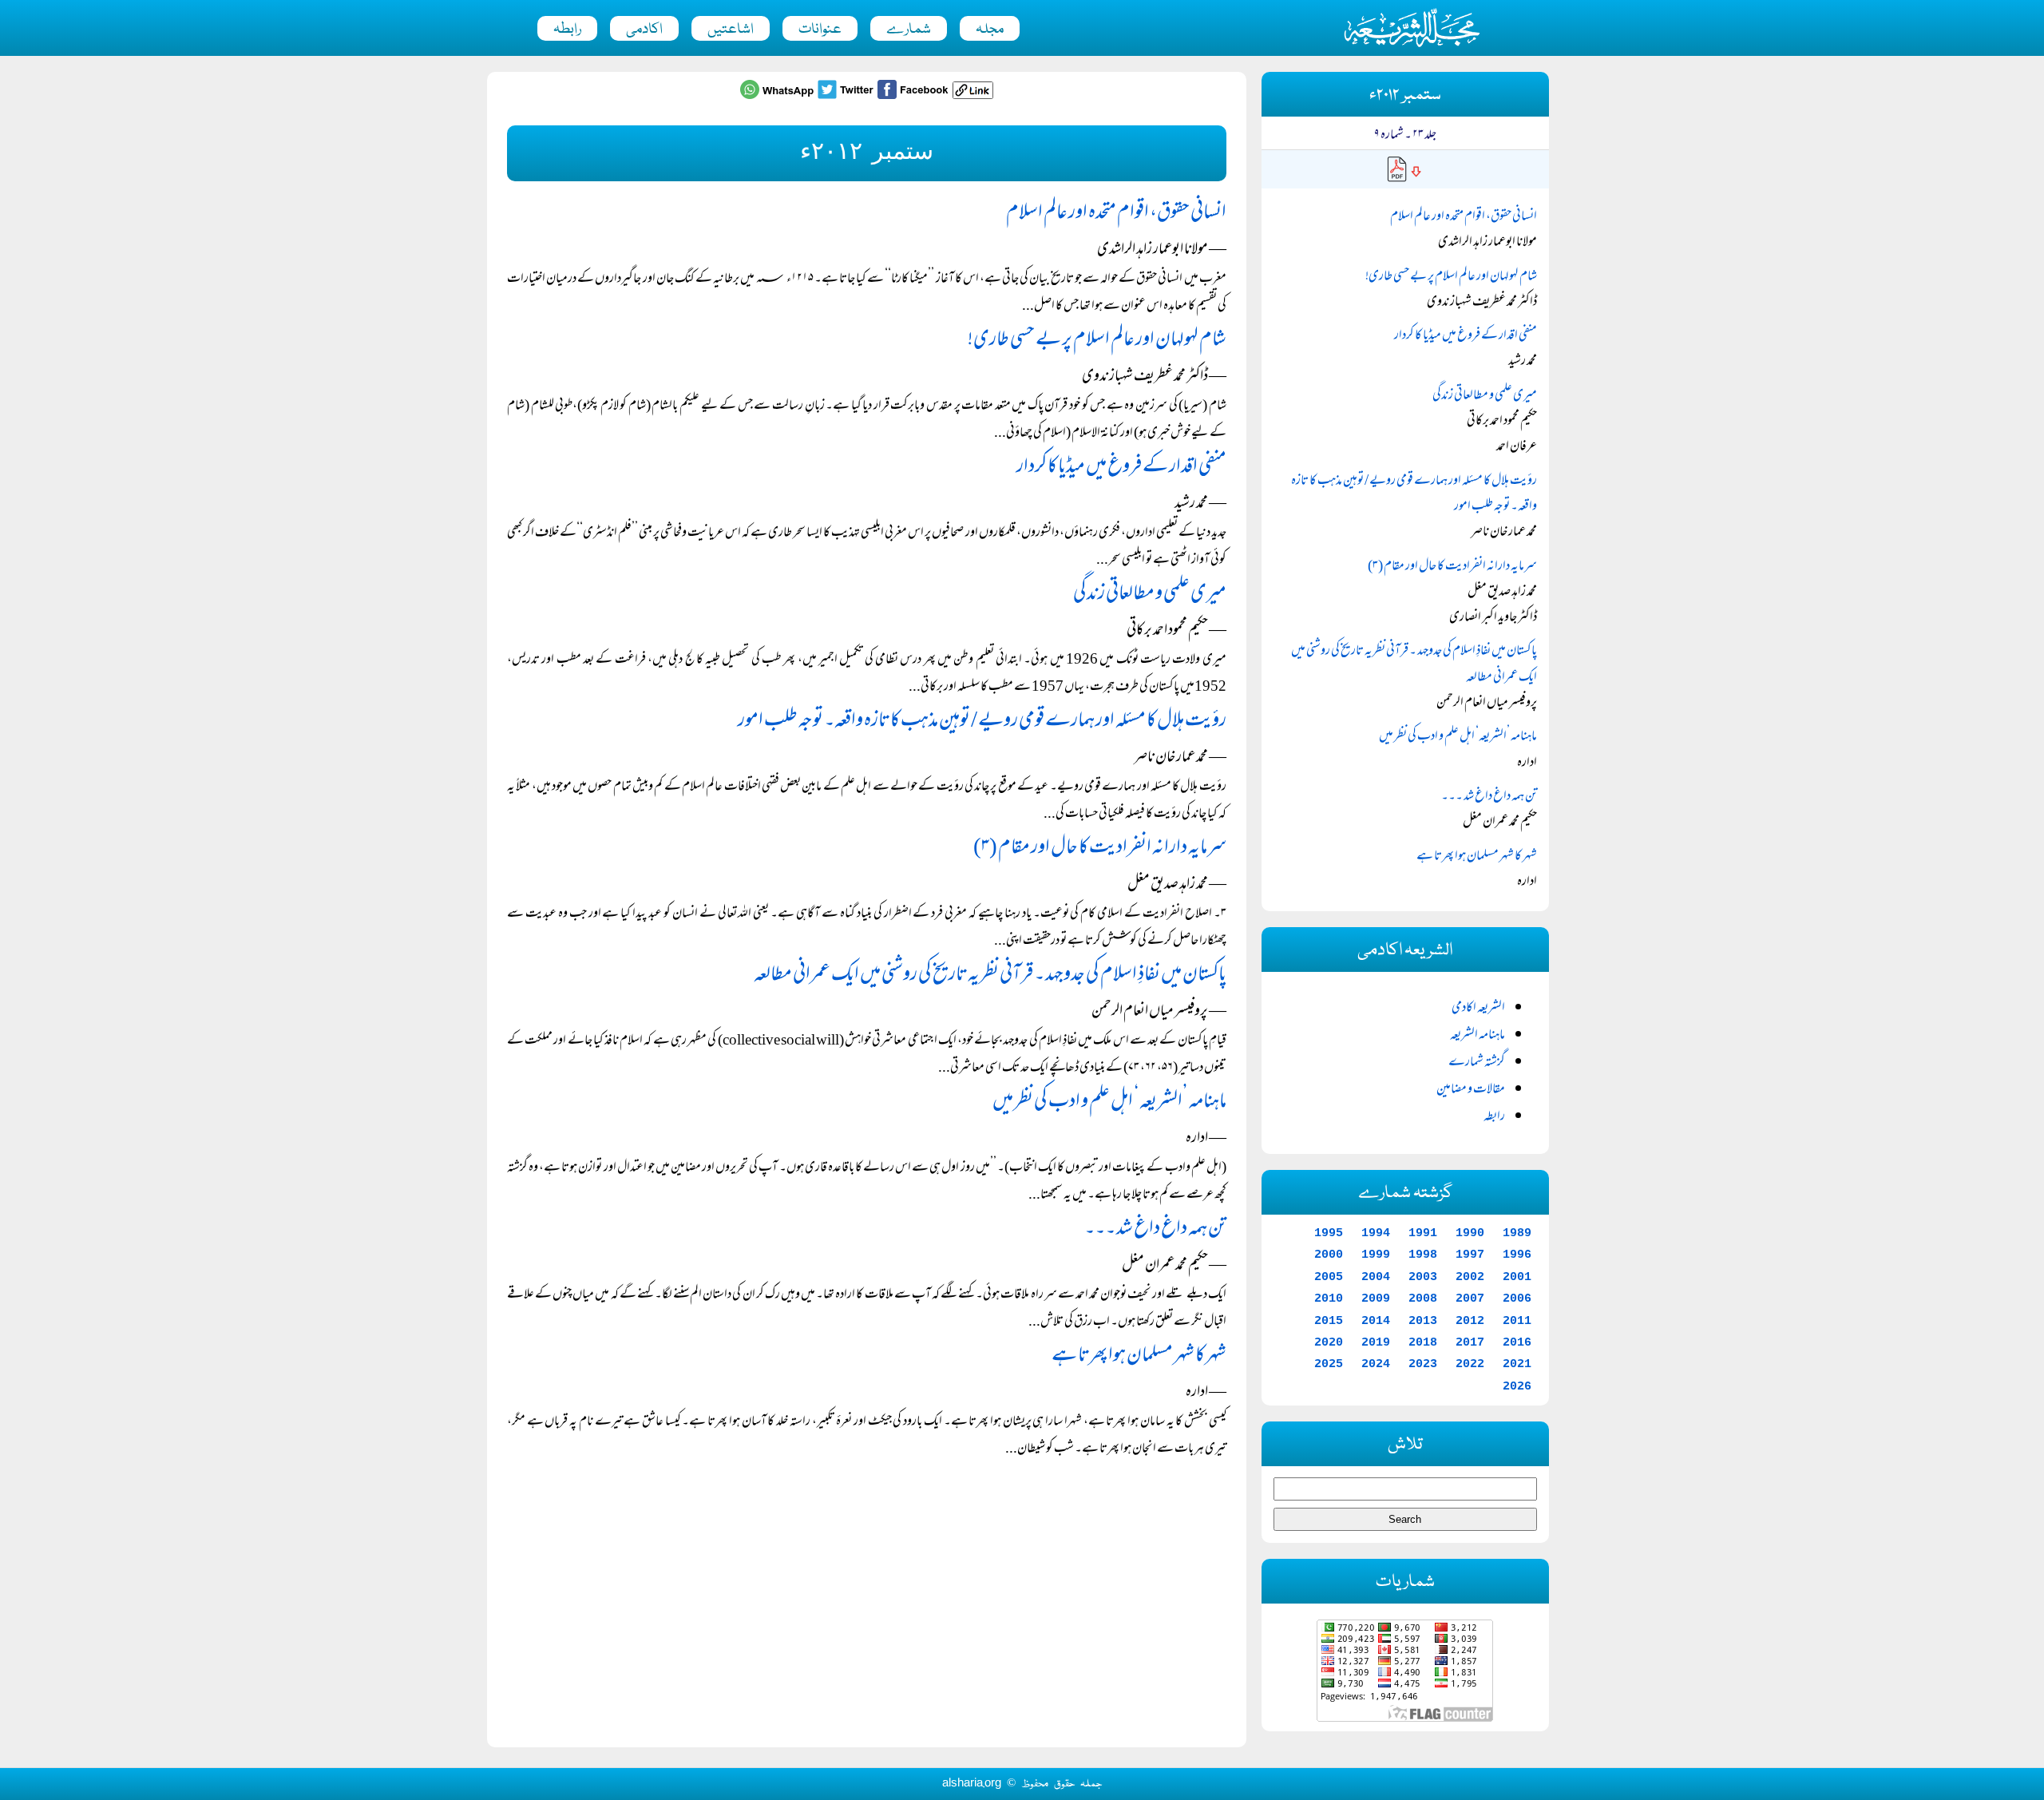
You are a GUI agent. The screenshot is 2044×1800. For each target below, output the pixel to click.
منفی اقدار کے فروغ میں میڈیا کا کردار (1121, 468)
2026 (1517, 1386)
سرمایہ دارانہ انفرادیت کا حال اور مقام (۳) (1100, 848)
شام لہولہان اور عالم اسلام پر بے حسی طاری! (1097, 341)
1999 (1376, 1255)
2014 (1376, 1321)
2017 (1470, 1342)
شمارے (909, 30)
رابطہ (567, 30)
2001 (1517, 1277)
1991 (1423, 1233)
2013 (1423, 1321)
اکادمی (644, 30)
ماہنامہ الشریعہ (1478, 1036)
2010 (1329, 1298)
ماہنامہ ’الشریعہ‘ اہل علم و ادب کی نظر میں (1109, 1102)
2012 (1470, 1321)
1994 (1376, 1233)
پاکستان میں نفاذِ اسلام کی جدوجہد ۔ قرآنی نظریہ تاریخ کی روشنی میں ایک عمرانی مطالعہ (990, 975)
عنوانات (820, 30)
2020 (1329, 1342)
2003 (1423, 1277)
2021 (1517, 1364)
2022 (1470, 1364)
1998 (1423, 1255)
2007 (1470, 1298)
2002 (1470, 1277)
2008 (1423, 1298)
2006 (1517, 1298)
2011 (1517, 1321)
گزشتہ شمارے (1477, 1063)
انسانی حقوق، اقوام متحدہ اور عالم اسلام (1116, 214)
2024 (1376, 1364)
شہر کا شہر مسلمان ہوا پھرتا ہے (1139, 1356)
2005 (1329, 1277)
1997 (1470, 1255)
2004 (1376, 1277)
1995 (1329, 1233)
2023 (1423, 1364)
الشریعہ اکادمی (1478, 1009)
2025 (1329, 1364)
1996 (1517, 1255)
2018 (1423, 1342)
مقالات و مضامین (1471, 1090)
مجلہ (990, 30)
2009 (1376, 1298)
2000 (1329, 1255)
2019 (1376, 1342)
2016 (1517, 1342)
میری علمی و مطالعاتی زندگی (1150, 595)
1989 (1517, 1233)
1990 (1470, 1233)
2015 (1329, 1321)
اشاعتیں (731, 30)
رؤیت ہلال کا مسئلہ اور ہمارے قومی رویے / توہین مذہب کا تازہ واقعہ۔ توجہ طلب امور (982, 722)
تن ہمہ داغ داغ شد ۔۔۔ (1155, 1229)
